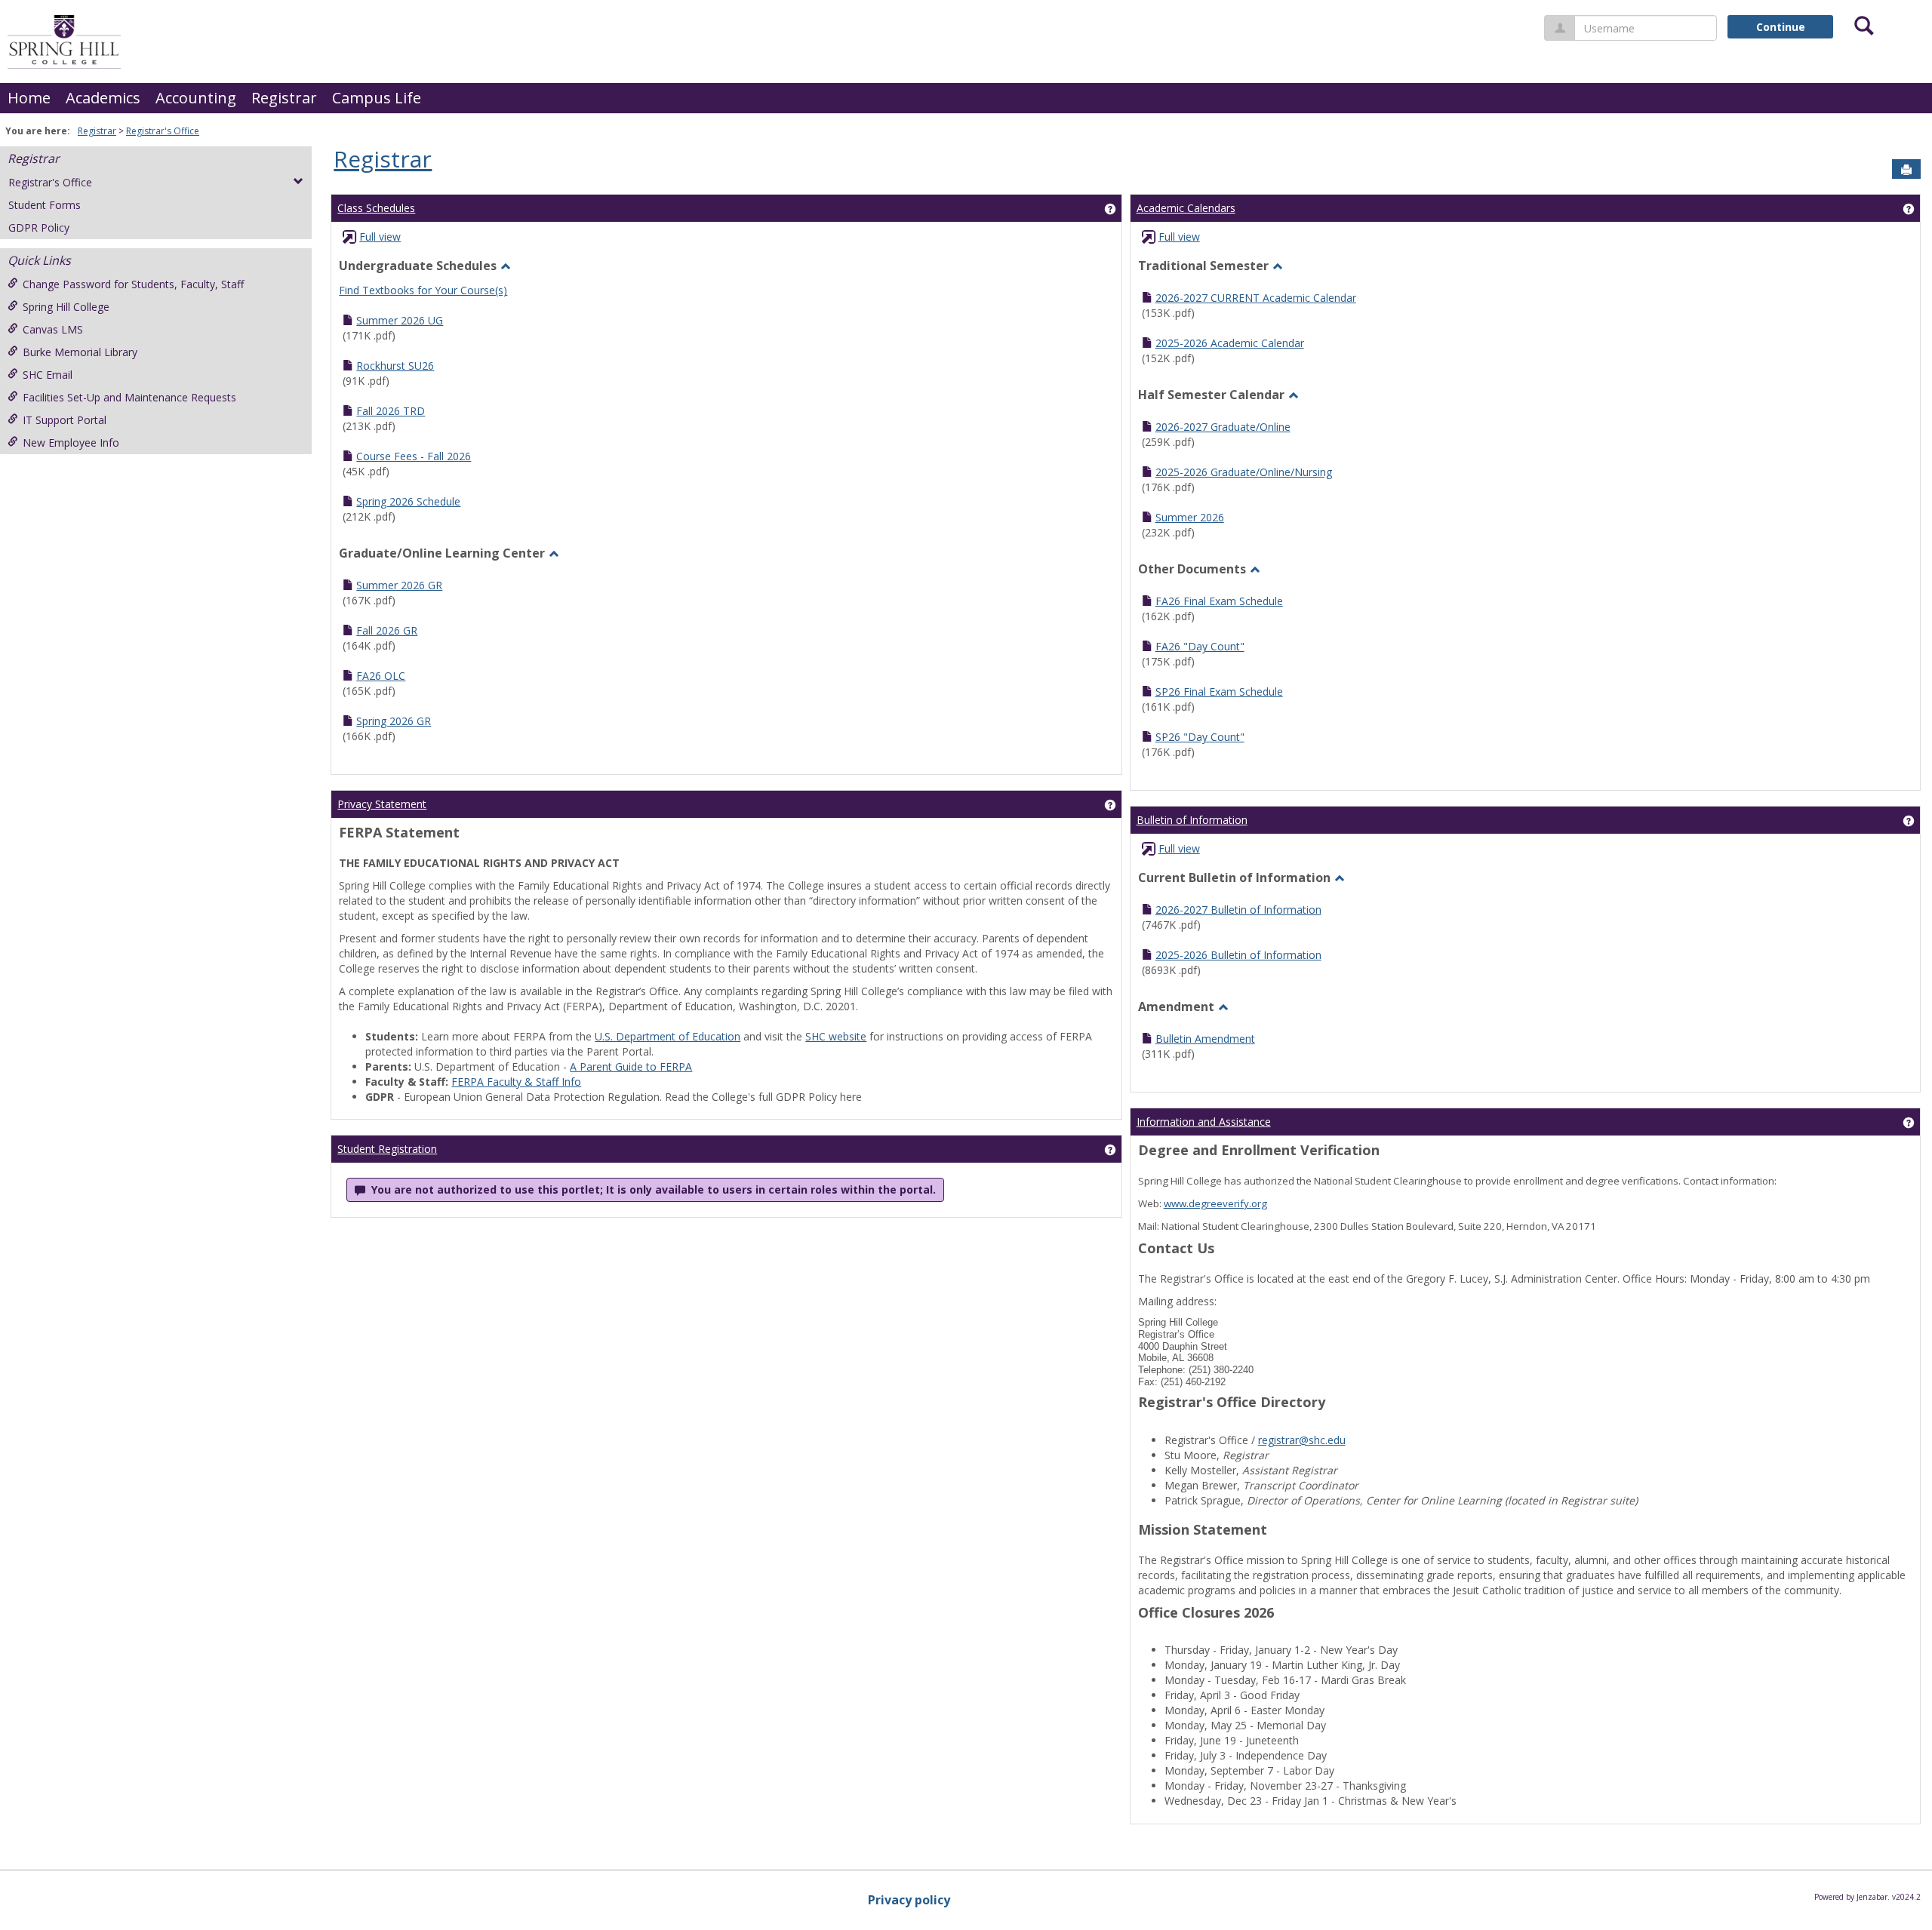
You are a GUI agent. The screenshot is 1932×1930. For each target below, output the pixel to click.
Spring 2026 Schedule (408, 501)
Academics (103, 98)
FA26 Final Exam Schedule (1219, 601)
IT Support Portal (65, 420)
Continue (1781, 27)
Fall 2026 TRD (391, 411)
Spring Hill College (66, 307)
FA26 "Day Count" (1200, 646)
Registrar (284, 98)
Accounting (196, 98)
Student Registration (387, 1149)
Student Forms (45, 205)
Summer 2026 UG (400, 320)
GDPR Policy (39, 227)
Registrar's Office (163, 131)
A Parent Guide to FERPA (631, 1066)
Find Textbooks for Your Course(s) (423, 290)
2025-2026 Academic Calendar (1230, 343)
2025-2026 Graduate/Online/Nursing (1244, 472)
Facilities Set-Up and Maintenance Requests (129, 397)
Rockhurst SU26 (395, 366)
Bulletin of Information (1192, 820)
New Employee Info (71, 443)
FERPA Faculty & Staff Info (516, 1082)
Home (29, 98)
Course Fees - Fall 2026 (414, 456)
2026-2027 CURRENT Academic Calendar (1256, 298)
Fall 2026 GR (387, 630)
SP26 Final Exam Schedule (1219, 691)
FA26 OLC (381, 676)
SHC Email (48, 375)
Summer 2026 (1190, 517)
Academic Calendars (1186, 208)
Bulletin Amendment (1205, 1039)
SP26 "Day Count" (1200, 737)
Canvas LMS (53, 329)
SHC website (836, 1036)
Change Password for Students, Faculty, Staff (133, 284)
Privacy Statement (382, 804)
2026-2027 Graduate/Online (1223, 427)
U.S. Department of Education (668, 1036)
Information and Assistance (1204, 1122)
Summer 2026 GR (399, 585)
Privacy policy (909, 1900)
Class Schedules (376, 208)
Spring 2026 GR (394, 721)
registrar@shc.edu (1302, 1440)
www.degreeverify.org (1215, 1203)
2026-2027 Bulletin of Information (1238, 910)
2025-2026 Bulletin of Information (1238, 955)
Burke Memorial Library (80, 352)
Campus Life (377, 98)
